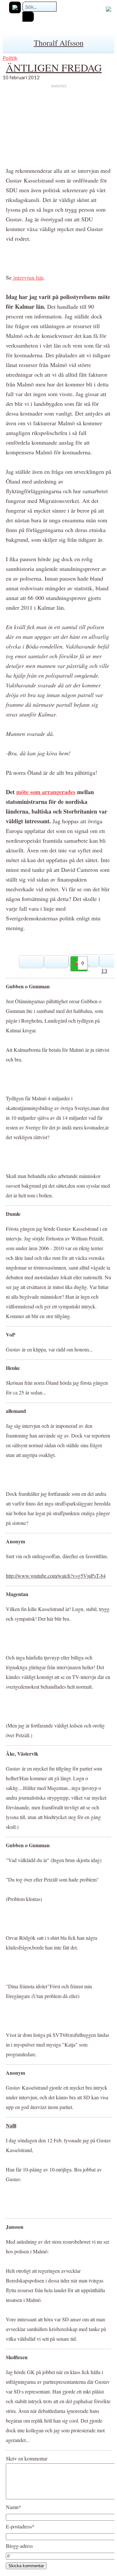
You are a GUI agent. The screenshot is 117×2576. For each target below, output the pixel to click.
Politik (10, 58)
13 (104, 971)
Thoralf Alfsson (59, 43)
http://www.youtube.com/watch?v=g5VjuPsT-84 (56, 1576)
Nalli (11, 2125)
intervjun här (27, 277)
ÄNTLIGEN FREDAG (54, 67)
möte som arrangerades (46, 792)
